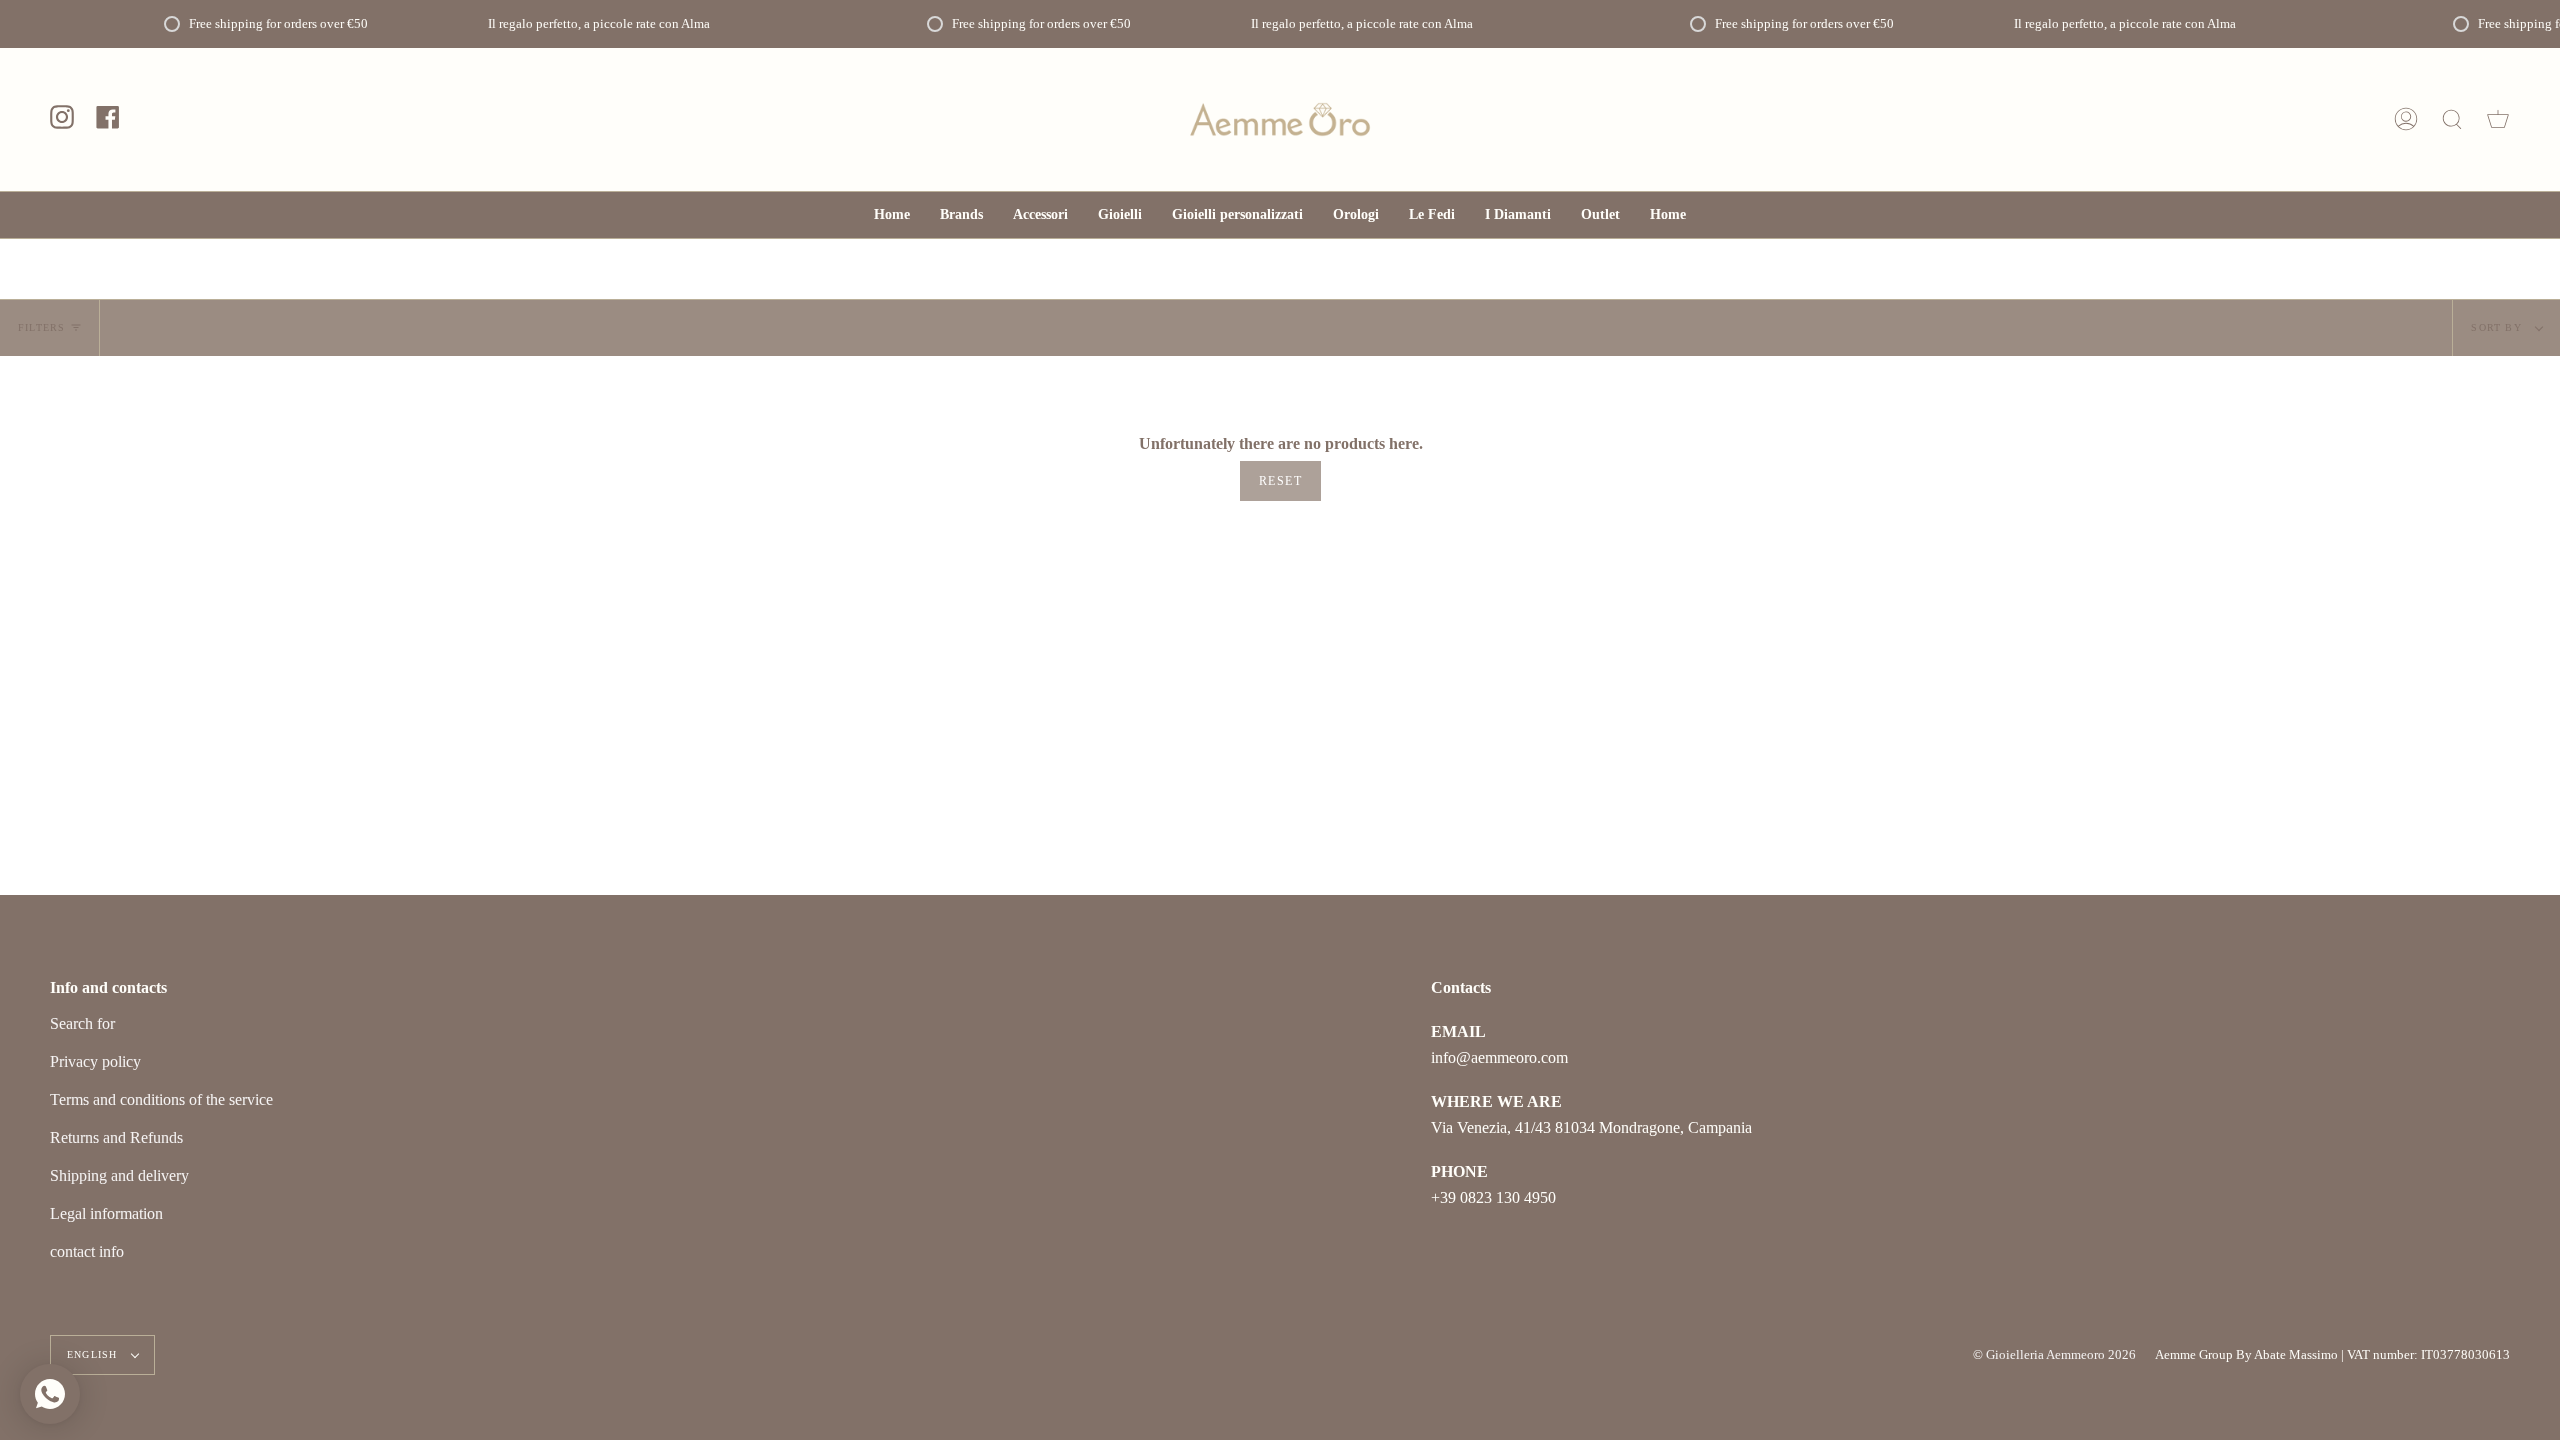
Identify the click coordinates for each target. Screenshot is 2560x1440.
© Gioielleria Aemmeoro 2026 (2054, 1354)
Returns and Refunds (116, 1137)
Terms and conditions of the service (161, 1099)
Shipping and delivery (119, 1175)
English (94, 1354)
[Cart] (2498, 119)
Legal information (106, 1213)
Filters (41, 327)
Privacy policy (95, 1061)
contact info (87, 1251)
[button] (1040, 215)
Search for (82, 1023)
